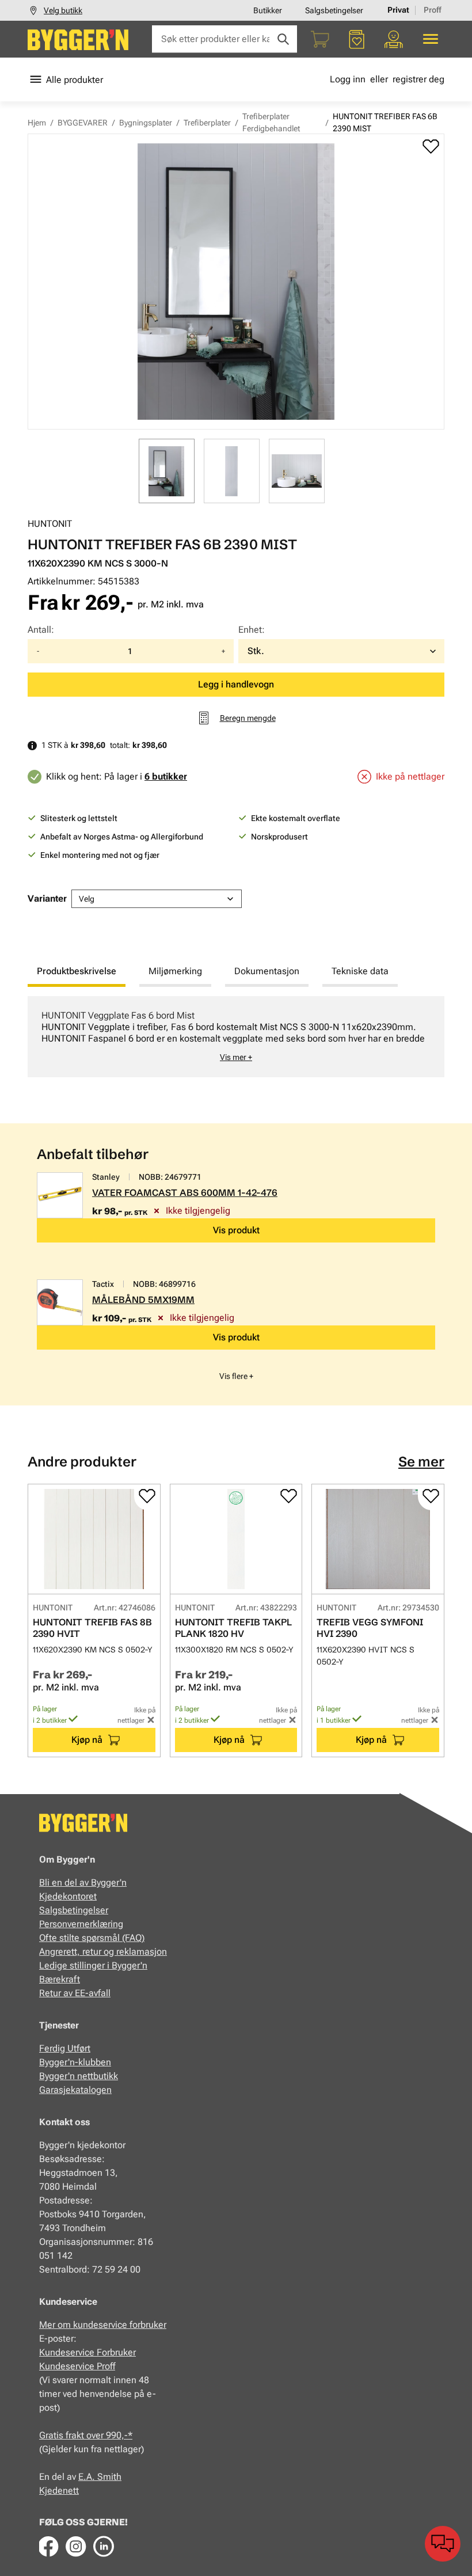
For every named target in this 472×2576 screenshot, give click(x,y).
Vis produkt (236, 1230)
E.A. (88, 2477)
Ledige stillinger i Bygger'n (93, 1965)
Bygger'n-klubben (75, 2062)
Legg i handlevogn (236, 684)
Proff (433, 10)
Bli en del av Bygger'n (83, 1882)
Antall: (41, 630)
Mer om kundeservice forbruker (103, 2325)
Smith (109, 2477)
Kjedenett (59, 2490)
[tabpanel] (236, 1037)
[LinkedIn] (104, 2546)
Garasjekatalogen (75, 2090)
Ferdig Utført (65, 2048)
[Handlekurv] (320, 39)
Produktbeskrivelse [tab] (77, 971)
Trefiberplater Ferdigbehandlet (271, 122)
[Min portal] (394, 39)
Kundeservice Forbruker (87, 2352)
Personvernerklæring (81, 1924)
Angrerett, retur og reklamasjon (103, 1952)
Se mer (421, 1462)
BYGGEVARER (83, 123)
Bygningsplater (146, 123)
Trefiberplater (207, 123)
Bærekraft (60, 1979)
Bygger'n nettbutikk (79, 2076)
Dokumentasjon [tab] (267, 971)
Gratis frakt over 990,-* (86, 2435)
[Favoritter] (357, 39)
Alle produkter (75, 80)
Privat (398, 10)
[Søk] (283, 39)
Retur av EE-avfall (75, 1993)
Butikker (268, 10)
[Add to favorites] (431, 146)
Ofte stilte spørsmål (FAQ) (92, 1938)
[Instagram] (76, 2546)
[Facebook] (48, 2546)
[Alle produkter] (431, 39)
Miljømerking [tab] (175, 971)
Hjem (37, 123)
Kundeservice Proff (77, 2366)
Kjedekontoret (68, 1896)
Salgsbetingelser (334, 10)
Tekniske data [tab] (360, 971)
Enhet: (252, 630)
